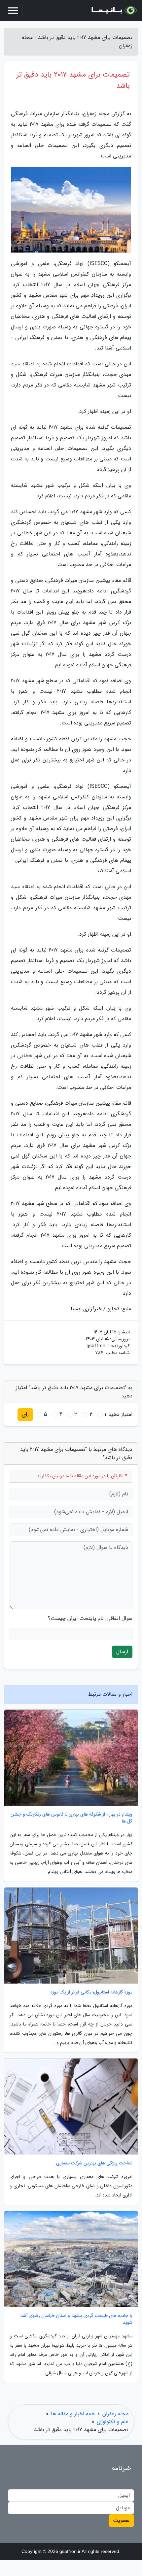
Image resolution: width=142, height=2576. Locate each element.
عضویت (121, 2520)
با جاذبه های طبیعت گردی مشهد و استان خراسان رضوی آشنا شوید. (76, 2319)
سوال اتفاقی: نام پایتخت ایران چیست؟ (90, 1619)
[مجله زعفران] (114, 11)
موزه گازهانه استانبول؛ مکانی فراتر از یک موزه (91, 1992)
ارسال (122, 1652)
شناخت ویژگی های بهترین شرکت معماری (94, 2163)
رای (25, 1414)
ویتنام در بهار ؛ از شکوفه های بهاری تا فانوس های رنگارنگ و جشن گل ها (71, 1818)
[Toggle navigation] (13, 11)
